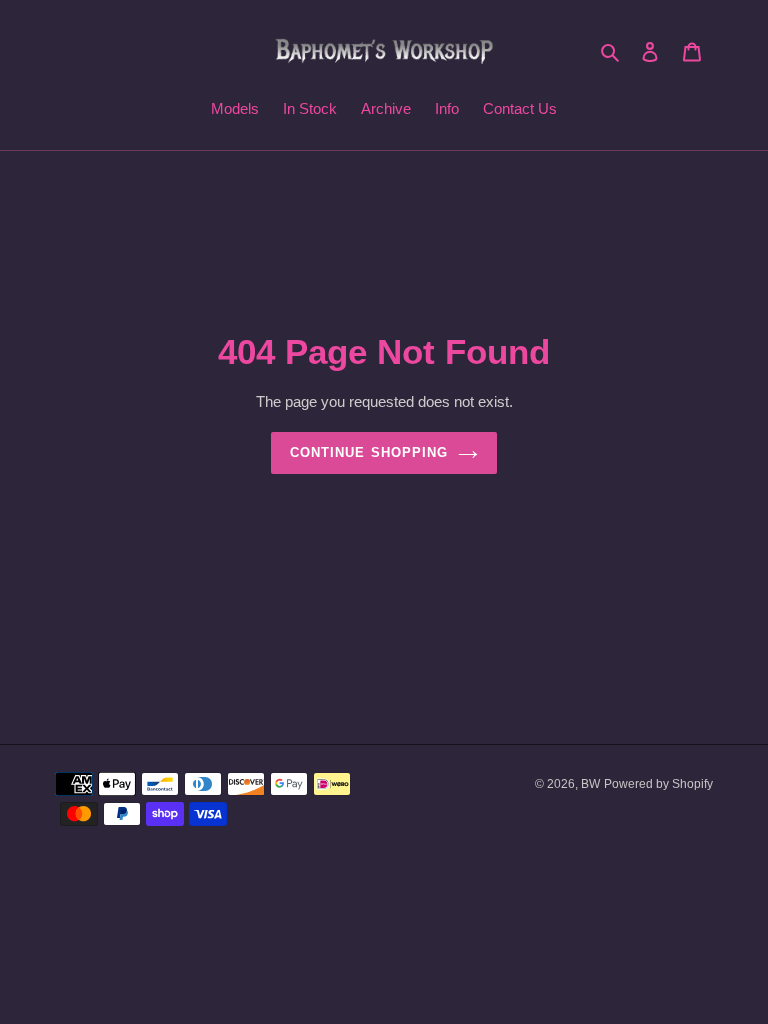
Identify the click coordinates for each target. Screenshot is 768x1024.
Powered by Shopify (658, 784)
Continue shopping (369, 452)
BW (590, 784)
